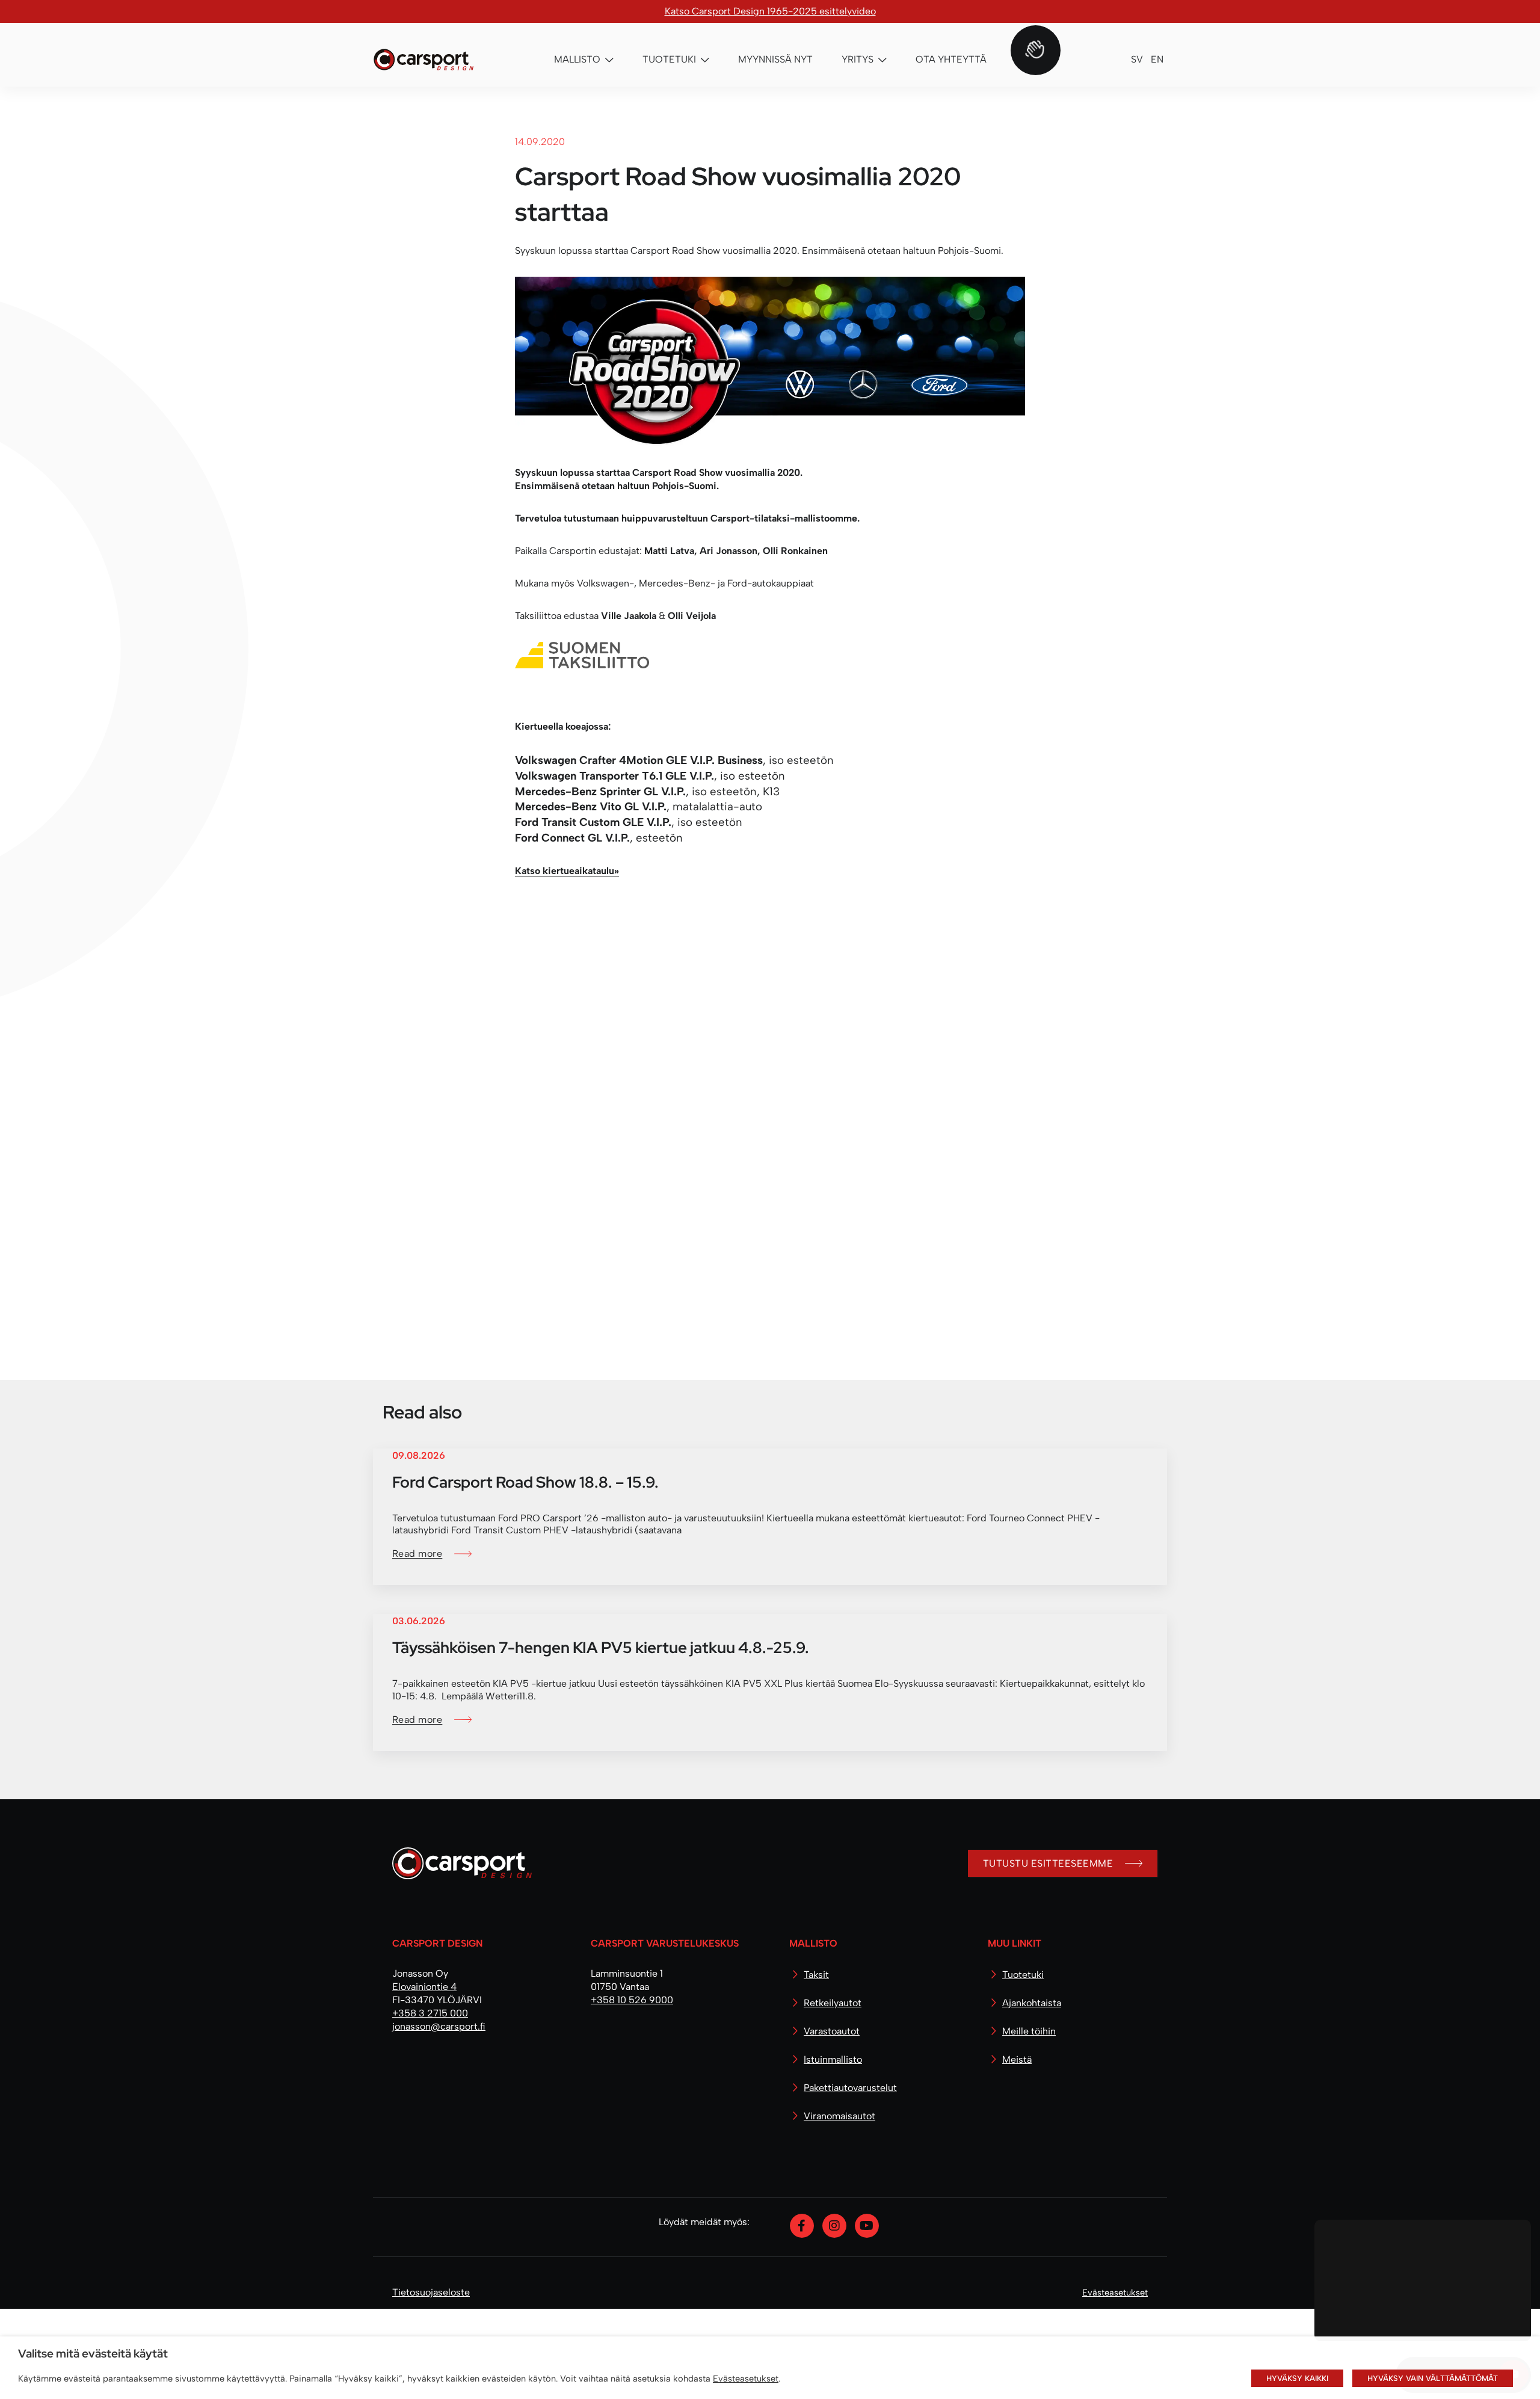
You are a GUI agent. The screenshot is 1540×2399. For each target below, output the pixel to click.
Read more (417, 1644)
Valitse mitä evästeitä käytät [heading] (93, 2353)
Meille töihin (1029, 2121)
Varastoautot (832, 2121)
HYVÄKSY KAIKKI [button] (1297, 2378)
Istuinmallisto (833, 2150)
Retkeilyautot (833, 2093)
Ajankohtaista (1032, 2093)
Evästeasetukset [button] (746, 2379)
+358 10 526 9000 (632, 2090)
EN (1157, 59)
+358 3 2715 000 (430, 2103)
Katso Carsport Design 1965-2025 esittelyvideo (770, 11)
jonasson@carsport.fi (439, 2117)
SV (1137, 59)
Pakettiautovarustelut (850, 2178)
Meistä (1017, 2150)
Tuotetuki (1023, 2065)
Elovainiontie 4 (424, 2077)
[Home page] (457, 1958)
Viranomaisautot (839, 2206)
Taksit (816, 2065)
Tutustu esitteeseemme (1048, 1954)
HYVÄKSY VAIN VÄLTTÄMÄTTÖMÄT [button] (1433, 2378)
